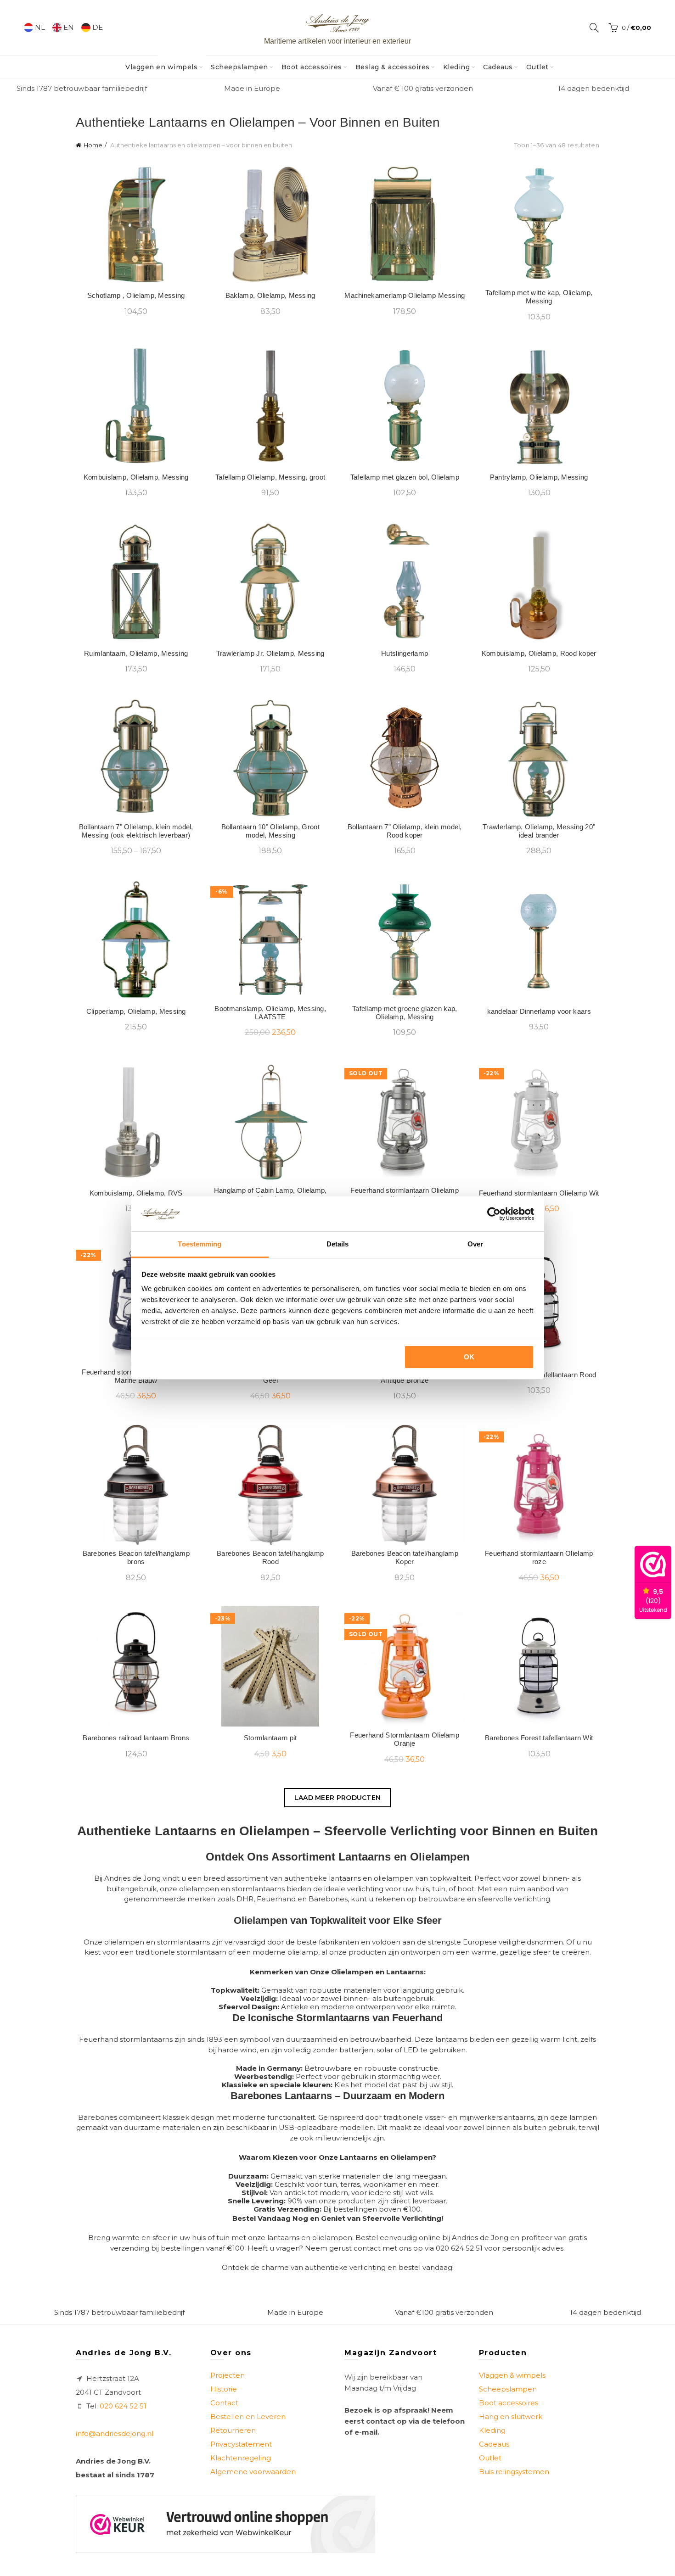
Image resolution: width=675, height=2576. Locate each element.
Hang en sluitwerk (511, 2417)
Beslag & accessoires (393, 67)
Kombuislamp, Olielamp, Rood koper (539, 653)
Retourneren (233, 2430)
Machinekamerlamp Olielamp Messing (405, 295)
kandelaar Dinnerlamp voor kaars (539, 1011)
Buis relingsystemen (514, 2472)
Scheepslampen (239, 67)
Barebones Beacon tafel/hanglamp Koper (405, 1557)
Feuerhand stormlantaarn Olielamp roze (539, 1557)
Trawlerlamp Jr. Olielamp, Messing (270, 653)
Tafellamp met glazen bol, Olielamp (405, 477)
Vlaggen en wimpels (164, 63)
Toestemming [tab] (200, 1244)
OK (469, 1357)
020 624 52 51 (123, 2406)
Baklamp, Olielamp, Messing (270, 295)
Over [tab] (475, 1244)
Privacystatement (241, 2444)
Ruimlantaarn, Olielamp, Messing (136, 653)
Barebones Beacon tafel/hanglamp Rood (270, 1557)
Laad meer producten (338, 1798)
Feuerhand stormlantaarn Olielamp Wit (539, 1193)
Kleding (457, 67)
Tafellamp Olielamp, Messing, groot (270, 477)
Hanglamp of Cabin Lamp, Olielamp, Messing (270, 1194)
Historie (224, 2389)
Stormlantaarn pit (270, 1738)
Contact (224, 2403)
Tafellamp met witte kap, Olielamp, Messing (539, 297)
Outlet (537, 67)
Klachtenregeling (241, 2458)
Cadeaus (498, 67)
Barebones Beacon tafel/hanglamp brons (136, 1557)
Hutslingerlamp (405, 653)
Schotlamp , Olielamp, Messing (136, 295)
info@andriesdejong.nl (115, 2434)
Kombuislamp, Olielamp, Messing (136, 477)
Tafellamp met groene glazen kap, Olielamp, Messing (405, 1013)
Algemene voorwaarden (253, 2472)
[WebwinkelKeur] (225, 2524)
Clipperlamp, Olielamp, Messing (136, 1011)
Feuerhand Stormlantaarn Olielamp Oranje (405, 1739)
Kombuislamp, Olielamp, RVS (136, 1193)
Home (93, 145)
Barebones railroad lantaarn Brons (136, 1738)
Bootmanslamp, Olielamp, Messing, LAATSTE (270, 1013)
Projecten (228, 2375)
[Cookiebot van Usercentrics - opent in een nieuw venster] (494, 1214)
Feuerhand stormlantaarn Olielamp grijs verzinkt (405, 1194)
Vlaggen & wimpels (512, 2375)
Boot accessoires (312, 67)
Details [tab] (338, 1244)
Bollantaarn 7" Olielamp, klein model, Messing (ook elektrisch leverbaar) (136, 831)
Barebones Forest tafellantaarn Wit (539, 1738)
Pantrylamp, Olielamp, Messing (539, 477)
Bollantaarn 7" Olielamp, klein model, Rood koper (405, 831)
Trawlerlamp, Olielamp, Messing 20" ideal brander (539, 831)
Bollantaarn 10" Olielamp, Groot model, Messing (270, 831)
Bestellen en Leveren (248, 2417)
